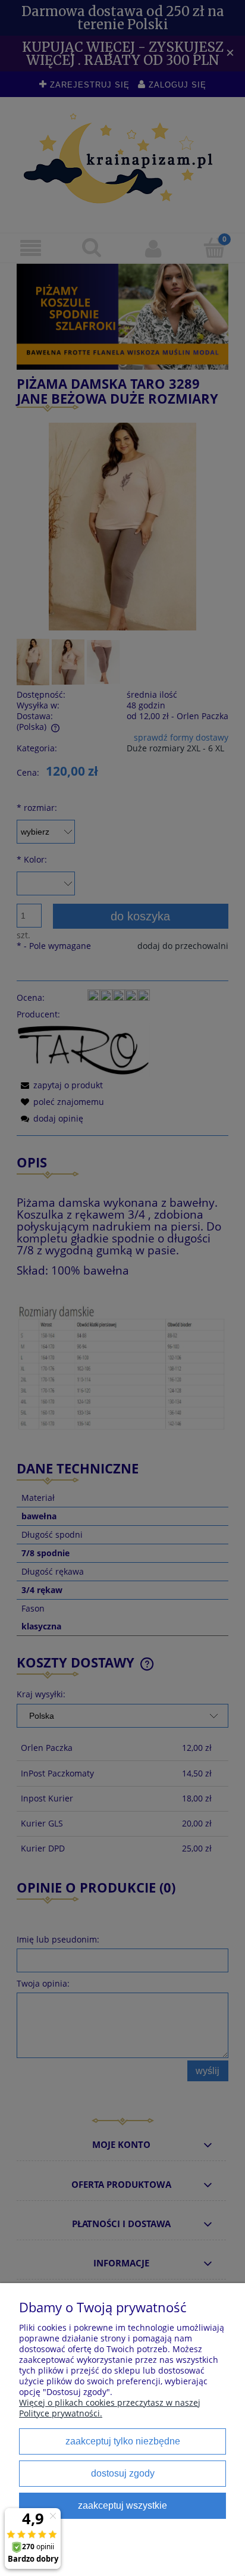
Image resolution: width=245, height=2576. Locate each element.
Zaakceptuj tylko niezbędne (123, 2441)
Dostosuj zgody (123, 2473)
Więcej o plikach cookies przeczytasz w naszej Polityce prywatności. (110, 2408)
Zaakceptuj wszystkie (122, 2505)
